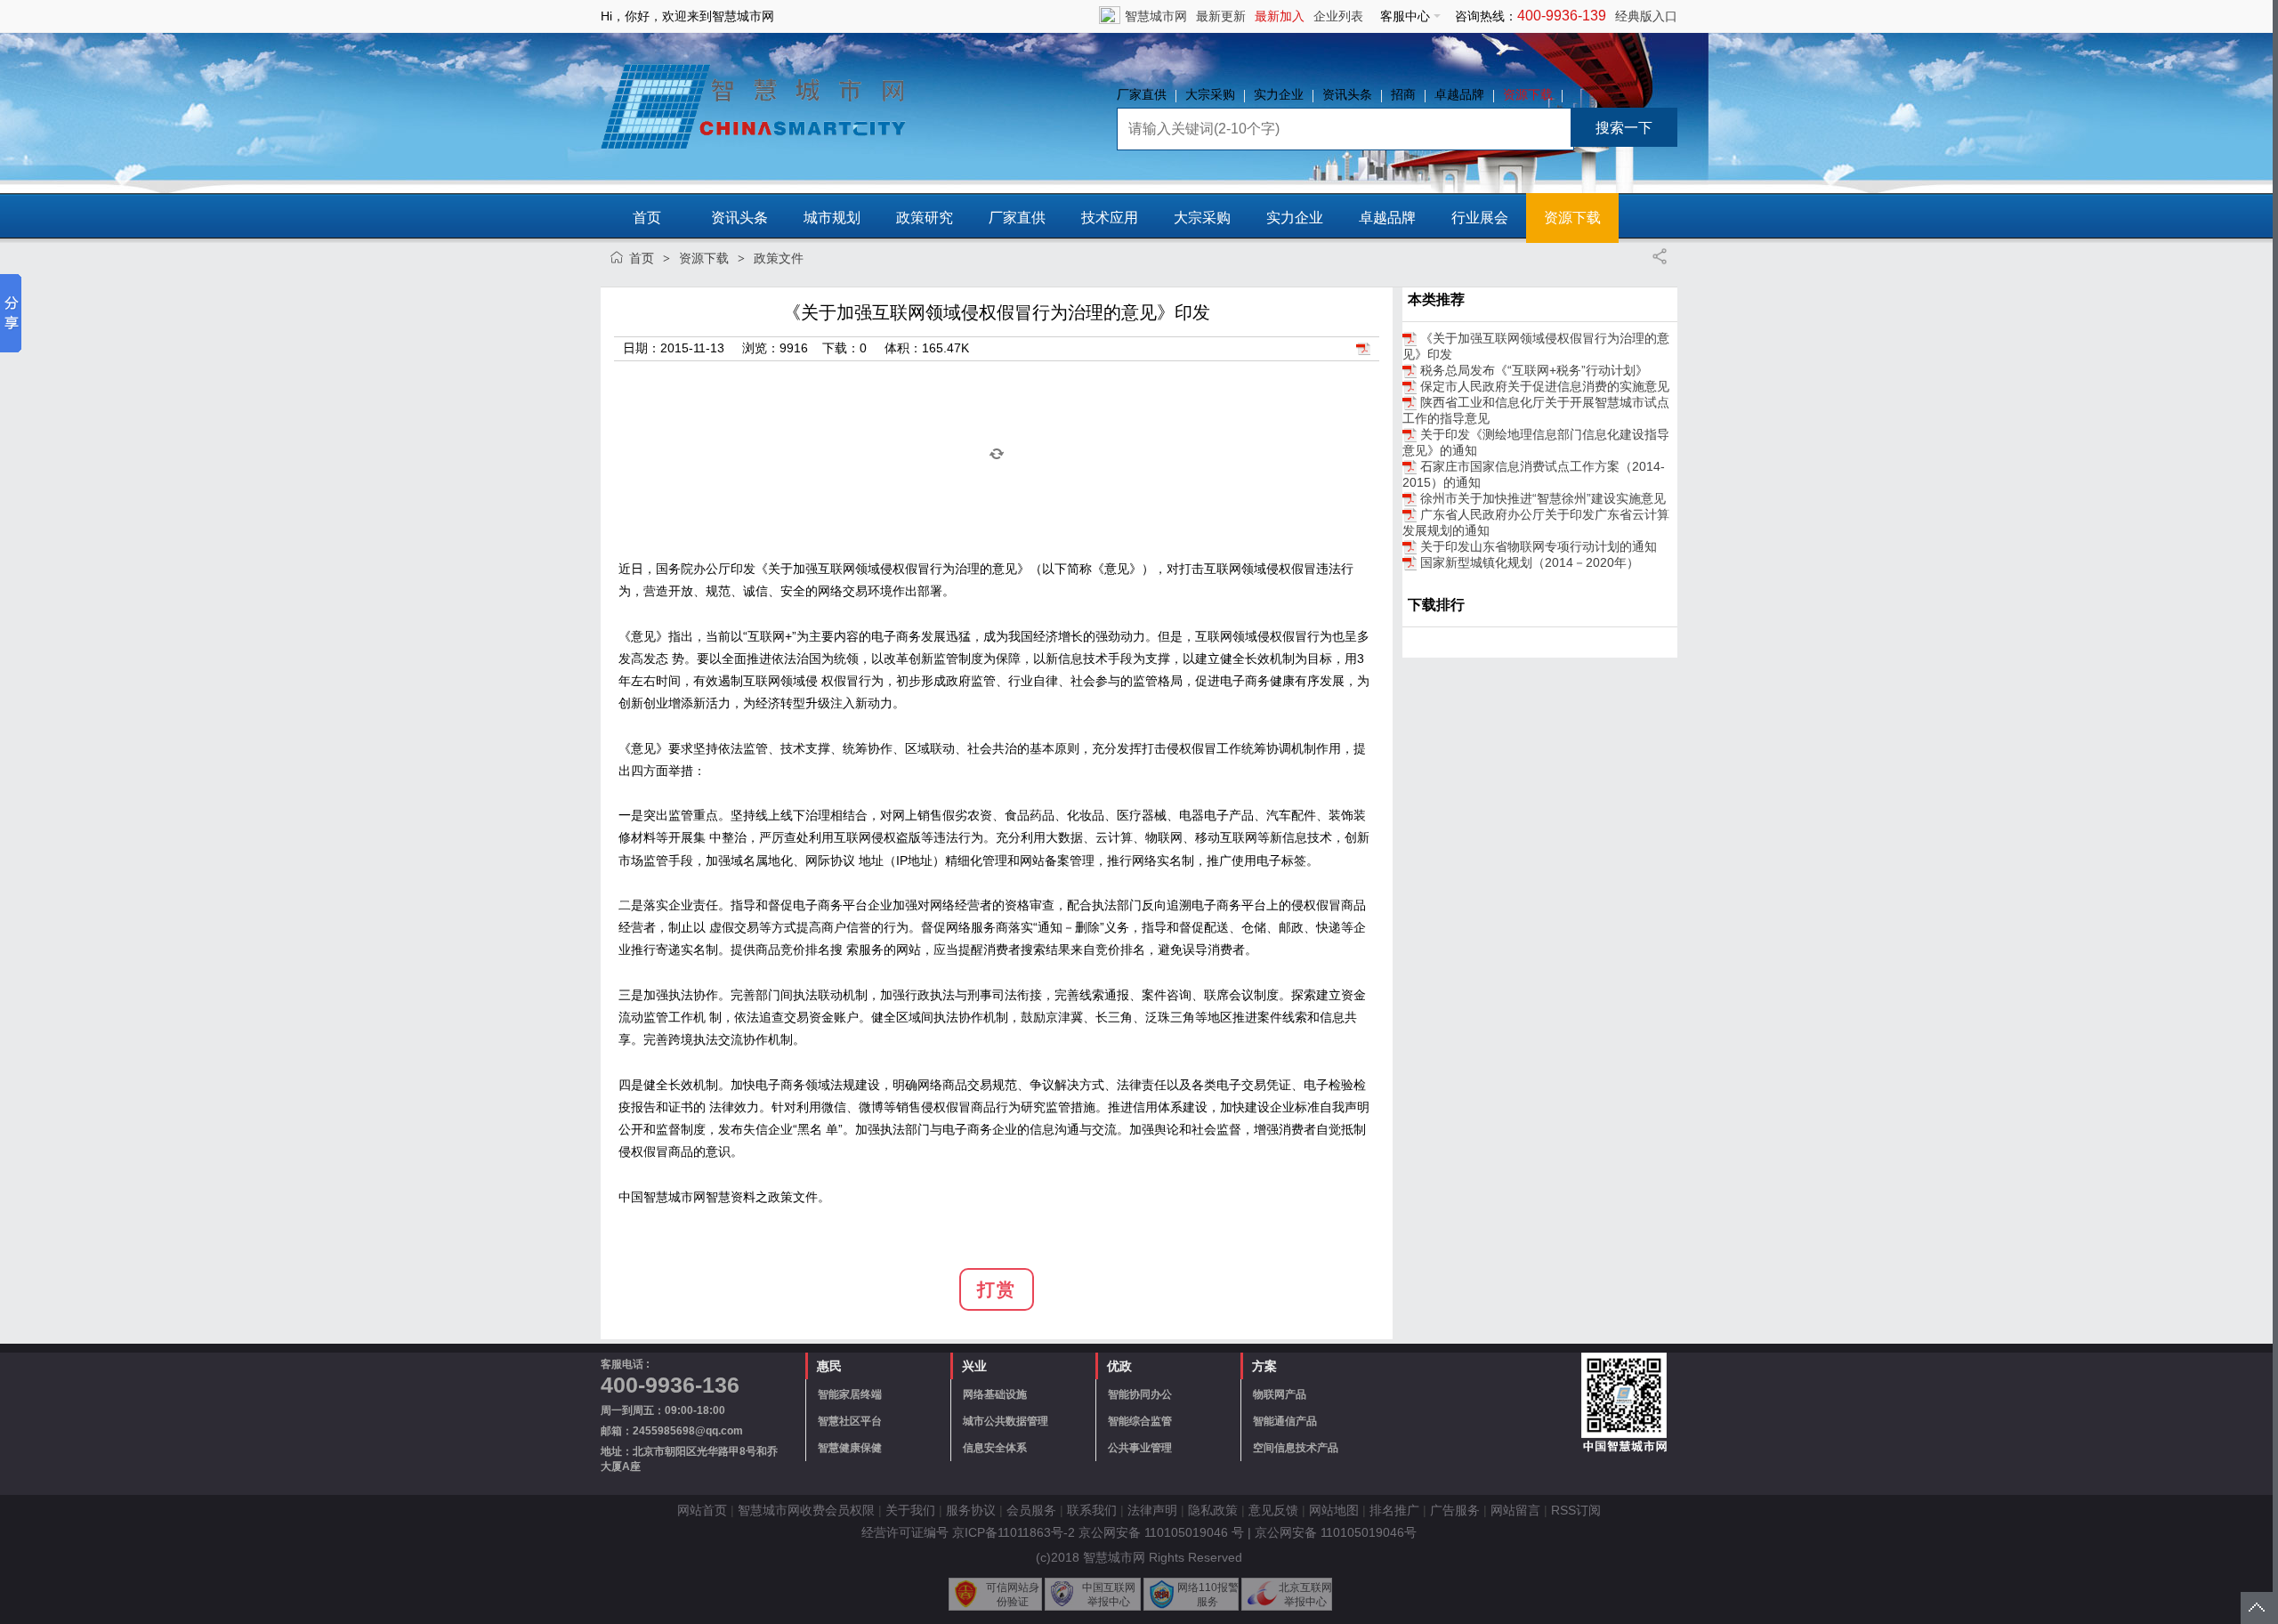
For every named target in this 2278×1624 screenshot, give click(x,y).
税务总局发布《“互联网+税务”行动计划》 (1534, 370)
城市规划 (832, 218)
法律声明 (1152, 1510)
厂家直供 (1142, 94)
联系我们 (1092, 1510)
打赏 (997, 1289)
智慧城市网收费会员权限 (806, 1510)
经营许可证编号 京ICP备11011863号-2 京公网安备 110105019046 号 (1053, 1532)
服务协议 (971, 1510)
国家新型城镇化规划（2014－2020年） (1530, 562)
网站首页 (702, 1510)
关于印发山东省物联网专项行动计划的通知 (1539, 546)
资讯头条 (1347, 94)
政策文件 (779, 258)
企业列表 (1338, 16)
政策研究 (925, 218)
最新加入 (1280, 16)
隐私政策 (1213, 1510)
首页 (647, 218)
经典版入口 (1646, 16)
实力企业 (1279, 94)
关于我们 (910, 1510)
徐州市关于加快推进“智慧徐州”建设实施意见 (1543, 498)
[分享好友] (1660, 256)
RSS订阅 (1576, 1510)
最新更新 (1221, 16)
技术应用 (1110, 218)
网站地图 (1334, 1510)
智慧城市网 (1156, 16)
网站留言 (1515, 1510)
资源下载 (1528, 94)
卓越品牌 (1459, 94)
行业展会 (1480, 218)
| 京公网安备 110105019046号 (1332, 1532)
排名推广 (1394, 1510)
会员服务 (1031, 1510)
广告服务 (1455, 1510)
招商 (1403, 94)
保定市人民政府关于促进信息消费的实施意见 (1545, 386)
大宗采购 (1210, 94)
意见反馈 (1273, 1510)
